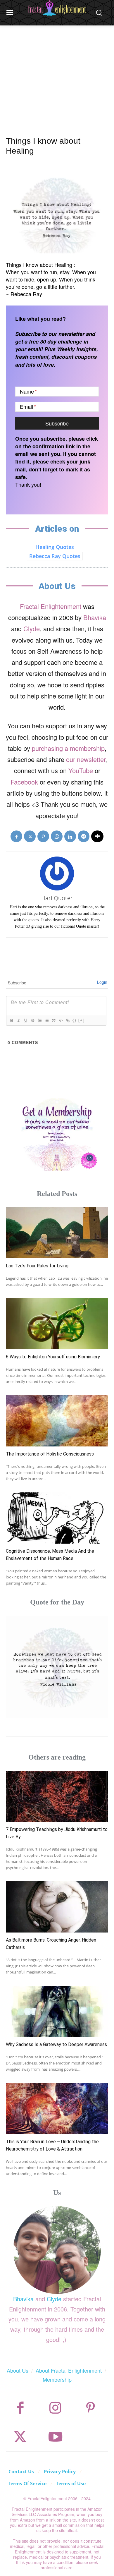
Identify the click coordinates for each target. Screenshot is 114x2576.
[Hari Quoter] (57, 873)
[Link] (68, 1020)
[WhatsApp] (57, 836)
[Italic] (18, 1020)
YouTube (81, 770)
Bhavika (95, 617)
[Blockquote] (53, 1020)
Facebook (24, 782)
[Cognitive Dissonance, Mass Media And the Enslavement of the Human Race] (57, 1518)
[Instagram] (55, 2408)
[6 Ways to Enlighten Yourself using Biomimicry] (57, 1324)
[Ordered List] (39, 1020)
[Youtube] (55, 2437)
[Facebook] (16, 836)
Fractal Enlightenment (51, 606)
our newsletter (86, 759)
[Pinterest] (43, 836)
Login (102, 982)
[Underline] (25, 1020)
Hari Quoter (57, 898)
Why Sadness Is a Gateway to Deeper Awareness (56, 2044)
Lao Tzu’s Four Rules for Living (37, 1266)
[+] (82, 1020)
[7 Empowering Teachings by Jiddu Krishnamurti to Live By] (57, 1796)
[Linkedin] (70, 836)
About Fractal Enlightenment (69, 2370)
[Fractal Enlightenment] (57, 8)
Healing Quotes (55, 547)
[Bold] (11, 1020)
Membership (57, 2379)
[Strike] (32, 1020)
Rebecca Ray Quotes (55, 556)
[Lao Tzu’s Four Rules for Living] (57, 1233)
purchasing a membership (68, 748)
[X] (30, 836)
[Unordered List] (46, 1020)
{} (75, 1020)
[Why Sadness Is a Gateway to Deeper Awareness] (57, 2011)
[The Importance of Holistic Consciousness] (57, 1421)
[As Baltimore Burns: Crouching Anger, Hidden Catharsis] (57, 1907)
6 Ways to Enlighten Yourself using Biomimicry (53, 1357)
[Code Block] (61, 1020)
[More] (97, 836)
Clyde (32, 628)
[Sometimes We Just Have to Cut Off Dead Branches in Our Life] (57, 1667)
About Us (18, 2370)
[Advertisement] (57, 74)
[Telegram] (84, 836)
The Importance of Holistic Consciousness (50, 1454)
